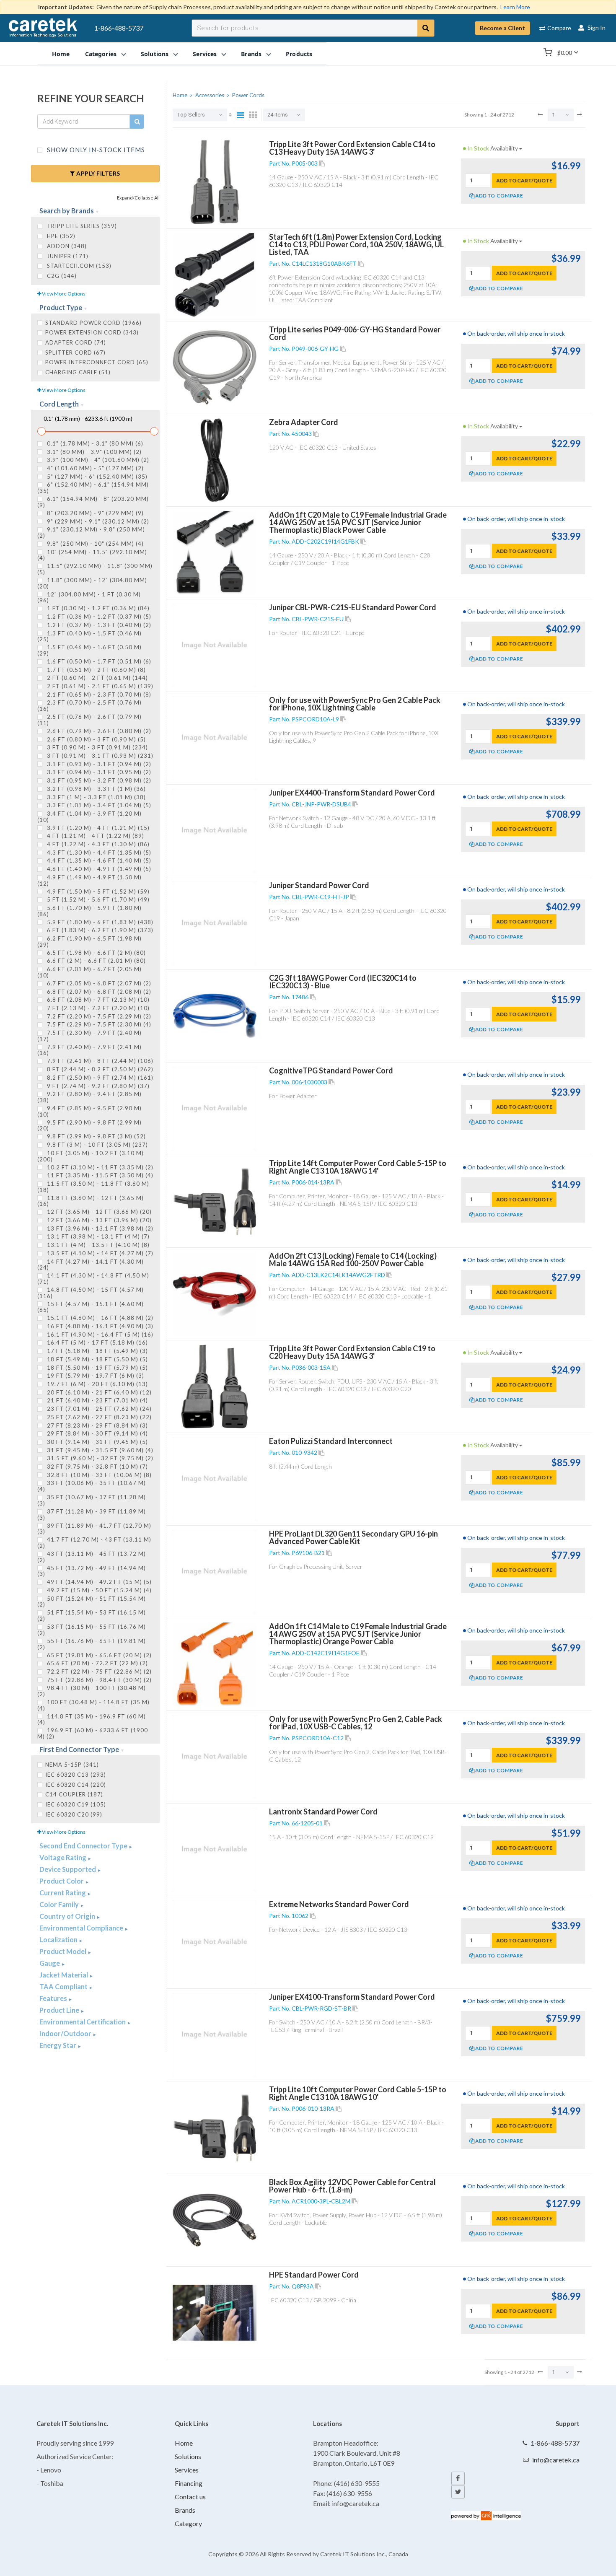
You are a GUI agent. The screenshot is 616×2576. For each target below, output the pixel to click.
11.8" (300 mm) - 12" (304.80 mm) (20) (92, 583)
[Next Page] (580, 114)
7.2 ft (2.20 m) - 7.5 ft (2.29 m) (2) (98, 1016)
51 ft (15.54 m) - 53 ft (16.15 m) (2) (92, 1615)
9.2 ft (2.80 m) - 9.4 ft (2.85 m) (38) (89, 1097)
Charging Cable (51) (78, 372)
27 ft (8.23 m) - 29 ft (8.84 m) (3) (97, 1425)
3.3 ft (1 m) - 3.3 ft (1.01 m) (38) (96, 797)
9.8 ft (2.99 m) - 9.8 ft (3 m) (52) (96, 1136)
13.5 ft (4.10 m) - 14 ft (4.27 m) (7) (99, 1253)
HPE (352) (60, 236)
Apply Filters (98, 173)
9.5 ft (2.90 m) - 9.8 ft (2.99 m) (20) (89, 1125)
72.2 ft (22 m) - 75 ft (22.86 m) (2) (98, 1672)
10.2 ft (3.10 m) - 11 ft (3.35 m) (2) (99, 1167)
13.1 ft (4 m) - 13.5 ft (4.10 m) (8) (97, 1245)
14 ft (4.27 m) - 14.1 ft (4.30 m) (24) (91, 1265)
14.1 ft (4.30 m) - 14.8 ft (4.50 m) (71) (93, 1278)
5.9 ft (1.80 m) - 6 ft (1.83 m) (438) (99, 922)
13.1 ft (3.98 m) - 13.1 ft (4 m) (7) (97, 1236)
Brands (185, 2510)
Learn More (515, 7)
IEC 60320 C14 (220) (76, 1785)
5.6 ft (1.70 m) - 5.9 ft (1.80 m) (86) (89, 911)
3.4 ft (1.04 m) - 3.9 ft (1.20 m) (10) (89, 816)
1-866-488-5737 (119, 28)
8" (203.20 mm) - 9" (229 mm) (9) (94, 513)
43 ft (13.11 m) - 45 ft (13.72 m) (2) (92, 1557)
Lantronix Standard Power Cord (323, 1811)
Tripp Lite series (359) (81, 226)
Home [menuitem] (61, 53)
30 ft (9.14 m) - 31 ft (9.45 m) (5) (97, 1442)
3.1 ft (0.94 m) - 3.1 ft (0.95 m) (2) (98, 772)
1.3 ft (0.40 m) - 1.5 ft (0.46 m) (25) (89, 636)
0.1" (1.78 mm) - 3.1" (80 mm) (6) (94, 443)
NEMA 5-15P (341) (72, 1765)
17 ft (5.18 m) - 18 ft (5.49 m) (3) (97, 1351)
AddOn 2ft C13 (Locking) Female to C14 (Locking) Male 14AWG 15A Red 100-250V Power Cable (353, 1259)
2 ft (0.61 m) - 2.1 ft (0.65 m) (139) (99, 686)
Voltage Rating (63, 1857)
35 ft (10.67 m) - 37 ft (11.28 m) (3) (92, 1500)
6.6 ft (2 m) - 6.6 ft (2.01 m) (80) (96, 961)
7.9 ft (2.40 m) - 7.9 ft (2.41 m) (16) (89, 1050)
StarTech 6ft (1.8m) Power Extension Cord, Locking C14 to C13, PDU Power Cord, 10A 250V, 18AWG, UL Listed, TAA (356, 244)
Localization (59, 1940)
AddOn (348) (66, 246)
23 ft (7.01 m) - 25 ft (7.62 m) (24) (98, 1409)
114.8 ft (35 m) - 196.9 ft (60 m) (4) (92, 1719)
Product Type (61, 307)
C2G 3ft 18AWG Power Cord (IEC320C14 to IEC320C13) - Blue (343, 982)
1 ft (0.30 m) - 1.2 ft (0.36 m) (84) (97, 608)
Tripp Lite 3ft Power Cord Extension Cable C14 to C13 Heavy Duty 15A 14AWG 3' (352, 148)
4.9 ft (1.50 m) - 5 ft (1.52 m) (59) (97, 891)
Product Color (62, 1881)
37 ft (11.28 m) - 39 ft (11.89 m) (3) (92, 1514)
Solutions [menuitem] (155, 53)
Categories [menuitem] (101, 53)
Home (184, 2443)
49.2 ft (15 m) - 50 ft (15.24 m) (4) (98, 1590)
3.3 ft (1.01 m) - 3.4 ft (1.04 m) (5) (98, 805)
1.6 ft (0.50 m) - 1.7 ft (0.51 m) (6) (98, 661)
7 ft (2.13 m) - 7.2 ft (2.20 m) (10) (97, 1008)
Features (54, 1998)
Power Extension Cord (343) (92, 332)
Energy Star (58, 2045)
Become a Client (502, 28)
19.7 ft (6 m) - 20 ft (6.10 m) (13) (97, 1384)
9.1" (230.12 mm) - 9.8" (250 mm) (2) (91, 532)
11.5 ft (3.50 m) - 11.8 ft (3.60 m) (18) (93, 1187)
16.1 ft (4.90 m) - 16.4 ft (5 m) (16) (99, 1335)
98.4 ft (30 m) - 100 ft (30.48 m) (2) (92, 1691)
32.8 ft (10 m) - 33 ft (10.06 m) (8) (98, 1475)
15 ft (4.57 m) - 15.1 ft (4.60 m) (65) (91, 1307)
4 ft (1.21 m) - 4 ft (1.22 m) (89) (95, 836)
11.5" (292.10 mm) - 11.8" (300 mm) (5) (95, 569)
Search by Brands (67, 211)
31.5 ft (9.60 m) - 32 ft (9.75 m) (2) (99, 1458)
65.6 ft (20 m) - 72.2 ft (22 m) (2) (97, 1663)
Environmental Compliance (82, 1928)
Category (188, 2523)
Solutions (188, 2456)
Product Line (60, 2010)
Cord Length (60, 404)
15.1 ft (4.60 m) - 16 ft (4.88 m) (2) (99, 1318)
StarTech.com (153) (78, 266)
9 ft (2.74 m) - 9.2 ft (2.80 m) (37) (97, 1086)
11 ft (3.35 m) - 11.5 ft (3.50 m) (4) (99, 1175)
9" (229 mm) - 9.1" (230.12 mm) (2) (97, 521)
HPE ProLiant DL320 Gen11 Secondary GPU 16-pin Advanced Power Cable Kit (353, 1537)
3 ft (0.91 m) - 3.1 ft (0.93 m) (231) (99, 756)
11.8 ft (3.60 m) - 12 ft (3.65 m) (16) (91, 1201)
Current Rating (63, 1893)
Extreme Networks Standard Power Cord (339, 1904)
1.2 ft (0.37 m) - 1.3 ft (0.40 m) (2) (98, 625)
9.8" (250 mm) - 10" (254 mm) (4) (94, 544)
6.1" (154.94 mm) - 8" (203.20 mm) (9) (93, 502)
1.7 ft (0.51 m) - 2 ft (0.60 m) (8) (96, 670)
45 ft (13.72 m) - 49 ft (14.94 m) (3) (92, 1571)
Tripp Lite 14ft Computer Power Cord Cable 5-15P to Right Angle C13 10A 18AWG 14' (358, 1167)
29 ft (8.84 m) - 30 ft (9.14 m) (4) (97, 1433)
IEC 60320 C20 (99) (74, 1814)
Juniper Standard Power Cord (319, 885)
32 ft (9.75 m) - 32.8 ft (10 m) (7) (97, 1467)
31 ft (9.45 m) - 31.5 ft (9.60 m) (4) (99, 1450)
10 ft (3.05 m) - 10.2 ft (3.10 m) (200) (91, 1156)
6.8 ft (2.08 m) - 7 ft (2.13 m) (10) (97, 1000)
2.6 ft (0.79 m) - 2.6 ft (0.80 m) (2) (98, 731)
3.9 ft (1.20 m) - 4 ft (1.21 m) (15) (97, 828)
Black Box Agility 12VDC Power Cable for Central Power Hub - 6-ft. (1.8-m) (352, 2186)
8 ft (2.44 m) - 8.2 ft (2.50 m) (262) (99, 1069)
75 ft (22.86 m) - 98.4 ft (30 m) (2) (98, 1680)
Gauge (50, 1963)
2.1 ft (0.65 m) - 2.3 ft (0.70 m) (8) (98, 695)
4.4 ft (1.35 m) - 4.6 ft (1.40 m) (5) (98, 860)
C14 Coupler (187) (74, 1794)
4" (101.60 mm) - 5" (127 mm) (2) (94, 468)
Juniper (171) (67, 256)
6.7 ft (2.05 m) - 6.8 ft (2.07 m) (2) (98, 983)
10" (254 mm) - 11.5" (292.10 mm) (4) (92, 555)
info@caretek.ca (556, 2460)
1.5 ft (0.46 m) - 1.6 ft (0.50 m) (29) (89, 650)
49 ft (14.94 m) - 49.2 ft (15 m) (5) (98, 1582)
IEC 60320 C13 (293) (76, 1775)
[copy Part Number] (322, 163)
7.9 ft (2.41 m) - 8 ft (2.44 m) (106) (99, 1061)
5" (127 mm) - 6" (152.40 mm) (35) (96, 477)
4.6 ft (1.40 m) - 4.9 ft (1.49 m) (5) (98, 869)
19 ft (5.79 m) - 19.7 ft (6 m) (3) (95, 1376)
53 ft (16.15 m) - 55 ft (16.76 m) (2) (92, 1630)
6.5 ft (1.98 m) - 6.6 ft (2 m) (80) (96, 953)
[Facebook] (458, 2478)
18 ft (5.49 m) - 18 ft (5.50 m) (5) (97, 1359)
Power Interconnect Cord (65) (97, 362)
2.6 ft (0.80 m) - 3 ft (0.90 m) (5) (96, 739)
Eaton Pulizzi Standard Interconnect (331, 1441)
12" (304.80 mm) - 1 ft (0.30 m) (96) (89, 597)
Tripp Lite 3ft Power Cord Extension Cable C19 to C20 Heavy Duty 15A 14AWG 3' (352, 1352)
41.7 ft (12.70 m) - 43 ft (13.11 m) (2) (94, 1542)
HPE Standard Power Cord (314, 2275)
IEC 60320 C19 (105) (76, 1804)
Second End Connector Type (84, 1846)
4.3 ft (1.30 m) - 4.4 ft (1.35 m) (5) (98, 853)
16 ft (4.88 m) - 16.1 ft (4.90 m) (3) (99, 1326)
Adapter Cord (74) (76, 342)
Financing (189, 2483)
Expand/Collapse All (138, 198)
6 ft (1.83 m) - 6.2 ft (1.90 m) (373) (99, 930)
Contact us (190, 2497)
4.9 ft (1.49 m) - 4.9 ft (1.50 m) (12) (89, 880)
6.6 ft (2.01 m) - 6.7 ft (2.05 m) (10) (89, 972)
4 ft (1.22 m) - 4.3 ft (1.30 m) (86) (97, 844)
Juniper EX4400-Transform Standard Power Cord (352, 793)
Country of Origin (68, 1916)
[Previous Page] (540, 114)
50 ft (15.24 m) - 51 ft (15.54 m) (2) (92, 1602)
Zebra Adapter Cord (304, 422)
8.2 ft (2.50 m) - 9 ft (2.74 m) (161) (99, 1078)
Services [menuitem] (205, 53)
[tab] (95, 211)
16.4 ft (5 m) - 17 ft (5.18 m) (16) (97, 1342)
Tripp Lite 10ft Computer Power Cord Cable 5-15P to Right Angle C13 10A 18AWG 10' (358, 2093)
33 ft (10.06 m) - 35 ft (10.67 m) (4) (92, 1486)
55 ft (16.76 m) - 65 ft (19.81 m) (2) (92, 1644)
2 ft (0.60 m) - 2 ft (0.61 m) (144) (97, 678)
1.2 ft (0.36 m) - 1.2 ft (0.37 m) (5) (98, 617)
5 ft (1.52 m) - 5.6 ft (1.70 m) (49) (97, 899)
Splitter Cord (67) (75, 352)
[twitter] (458, 2492)
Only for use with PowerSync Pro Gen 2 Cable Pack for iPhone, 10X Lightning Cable (355, 704)
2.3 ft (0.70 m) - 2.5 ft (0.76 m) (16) (89, 705)
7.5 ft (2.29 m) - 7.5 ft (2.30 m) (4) (98, 1024)
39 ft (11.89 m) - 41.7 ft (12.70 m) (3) (94, 1529)
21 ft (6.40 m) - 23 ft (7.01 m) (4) (97, 1400)
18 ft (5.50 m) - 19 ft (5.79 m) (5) (97, 1368)
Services (187, 2470)
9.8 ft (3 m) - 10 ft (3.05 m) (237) (97, 1145)
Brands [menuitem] (251, 53)
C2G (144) (61, 276)
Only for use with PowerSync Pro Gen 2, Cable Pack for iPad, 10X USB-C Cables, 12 (356, 1723)
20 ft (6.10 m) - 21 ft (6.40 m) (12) (98, 1392)
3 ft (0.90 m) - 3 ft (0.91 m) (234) (97, 747)
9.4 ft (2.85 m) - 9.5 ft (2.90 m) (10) (89, 1111)
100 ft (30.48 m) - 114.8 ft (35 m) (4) (93, 1705)
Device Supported (68, 1869)
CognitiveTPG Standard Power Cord (331, 1070)
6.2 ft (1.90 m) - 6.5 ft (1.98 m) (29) (89, 941)
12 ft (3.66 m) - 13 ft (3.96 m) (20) (98, 1220)
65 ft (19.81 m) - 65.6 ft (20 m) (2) (98, 1655)
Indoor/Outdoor (66, 2033)
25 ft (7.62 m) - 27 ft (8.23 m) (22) (98, 1417)
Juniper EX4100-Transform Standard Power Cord (352, 1997)
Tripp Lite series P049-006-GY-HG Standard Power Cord (355, 333)
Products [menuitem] (299, 53)
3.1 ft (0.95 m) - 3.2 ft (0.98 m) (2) (98, 780)
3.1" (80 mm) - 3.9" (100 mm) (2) (93, 452)
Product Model (63, 1951)
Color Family (60, 1904)
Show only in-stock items (95, 149)
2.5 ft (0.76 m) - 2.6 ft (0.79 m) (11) (89, 720)
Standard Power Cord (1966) (93, 323)
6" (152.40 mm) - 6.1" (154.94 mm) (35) (93, 487)
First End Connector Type (80, 1749)
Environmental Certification (83, 2022)
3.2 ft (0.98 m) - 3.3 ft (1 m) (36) (96, 789)
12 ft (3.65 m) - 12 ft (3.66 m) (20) (98, 1212)
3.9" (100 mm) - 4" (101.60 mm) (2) (97, 460)
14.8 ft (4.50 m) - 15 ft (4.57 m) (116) (91, 1293)
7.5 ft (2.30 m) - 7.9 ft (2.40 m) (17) (89, 1036)
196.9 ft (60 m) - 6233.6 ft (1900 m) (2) (93, 1733)
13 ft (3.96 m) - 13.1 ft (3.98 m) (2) (99, 1228)
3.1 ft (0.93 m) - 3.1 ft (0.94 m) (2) (98, 764)
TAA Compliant (64, 1986)
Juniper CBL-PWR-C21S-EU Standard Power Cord (353, 607)
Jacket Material (64, 1975)
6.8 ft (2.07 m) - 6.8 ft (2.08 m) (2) (98, 992)
